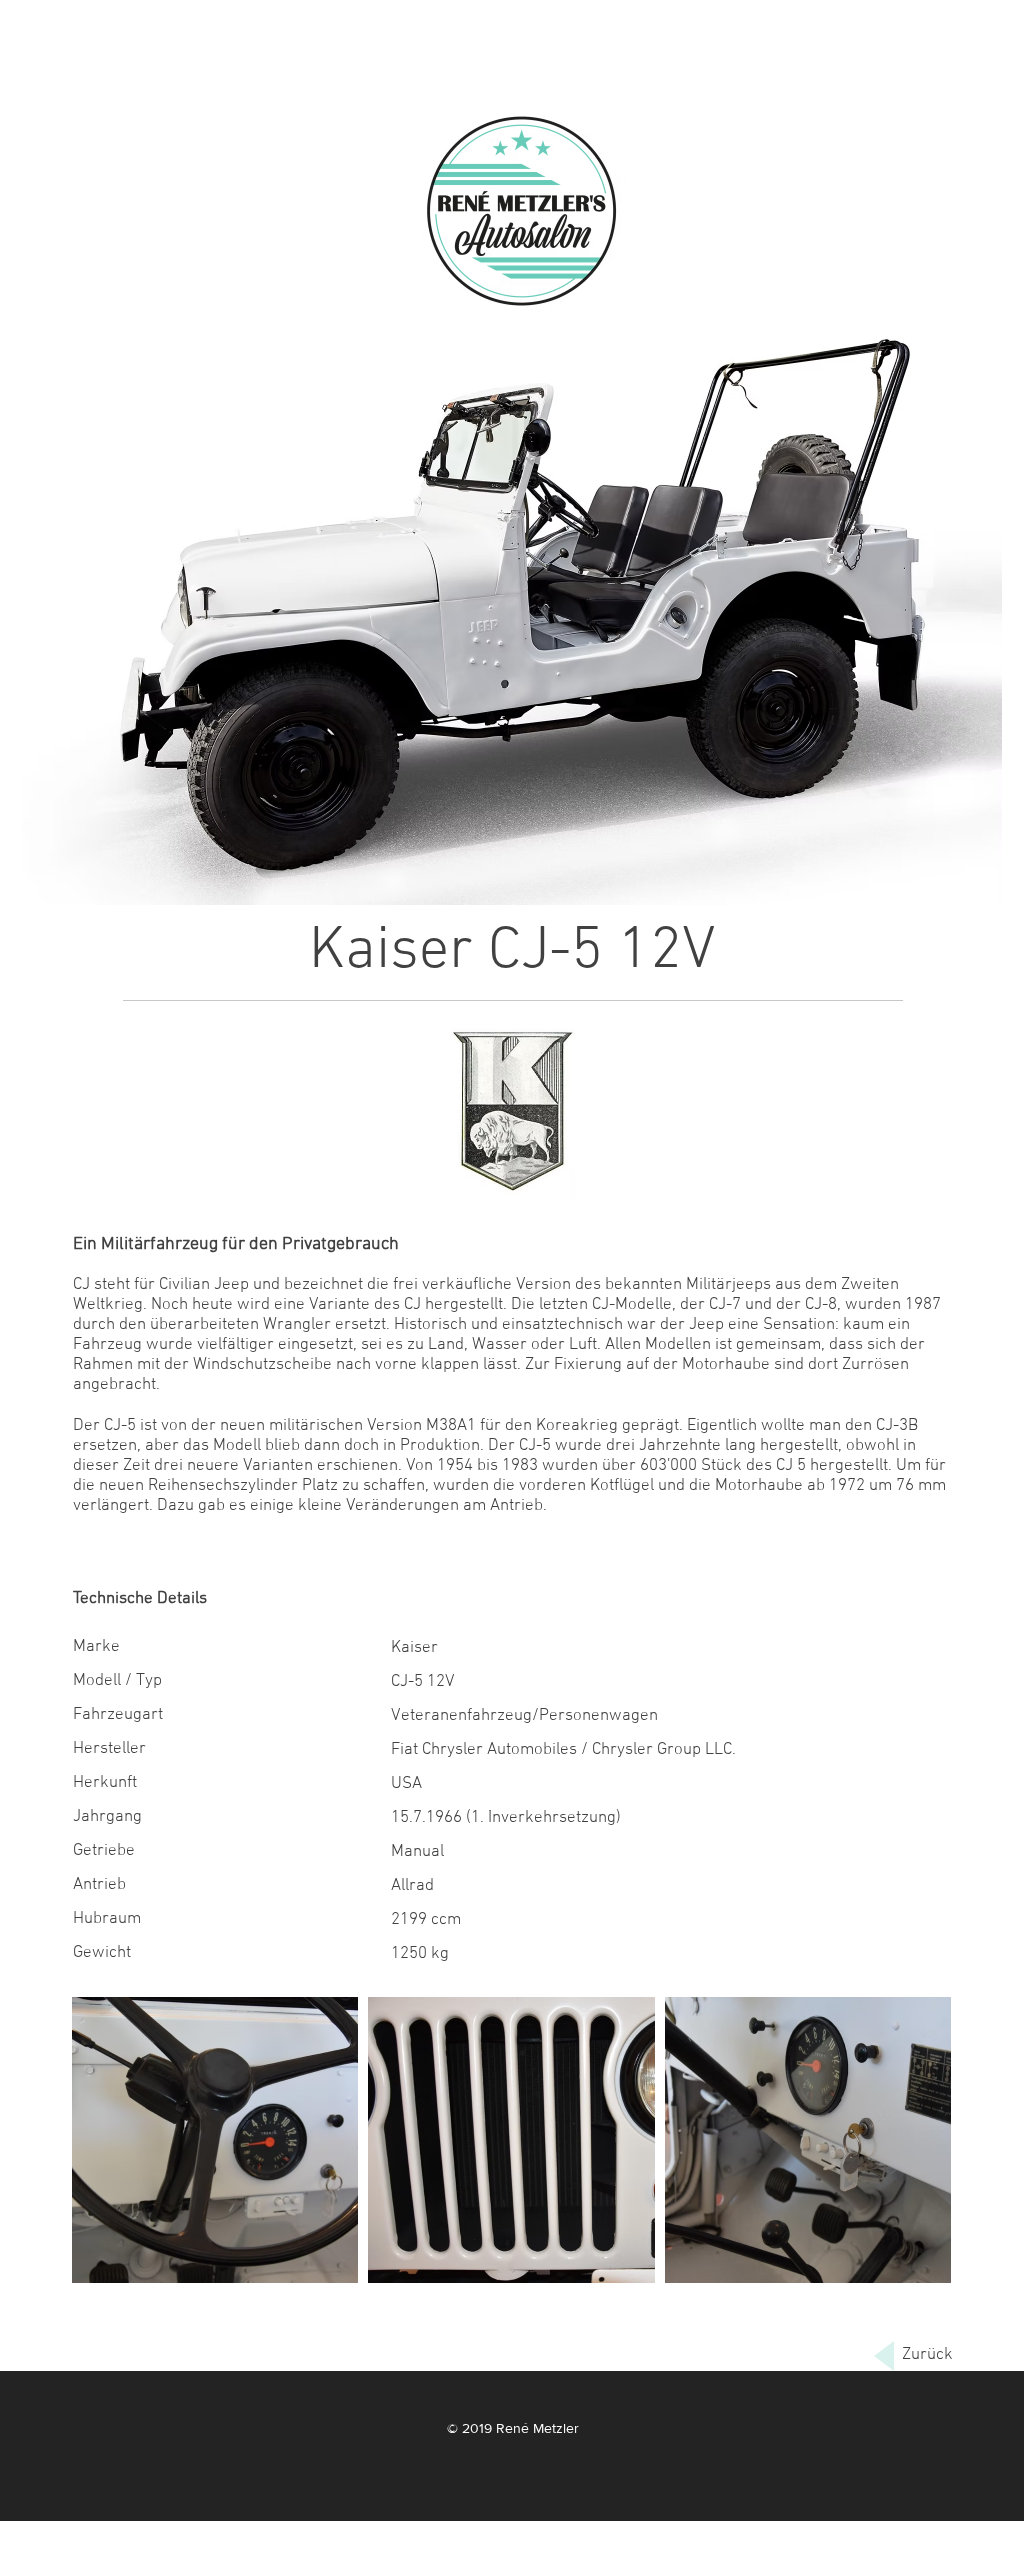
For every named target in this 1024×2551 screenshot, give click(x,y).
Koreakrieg (577, 1426)
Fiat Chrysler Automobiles (484, 1750)
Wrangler (297, 1325)
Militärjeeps (728, 1285)
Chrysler (622, 1750)
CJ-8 (821, 1305)
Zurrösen (875, 1365)
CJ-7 (725, 1305)
